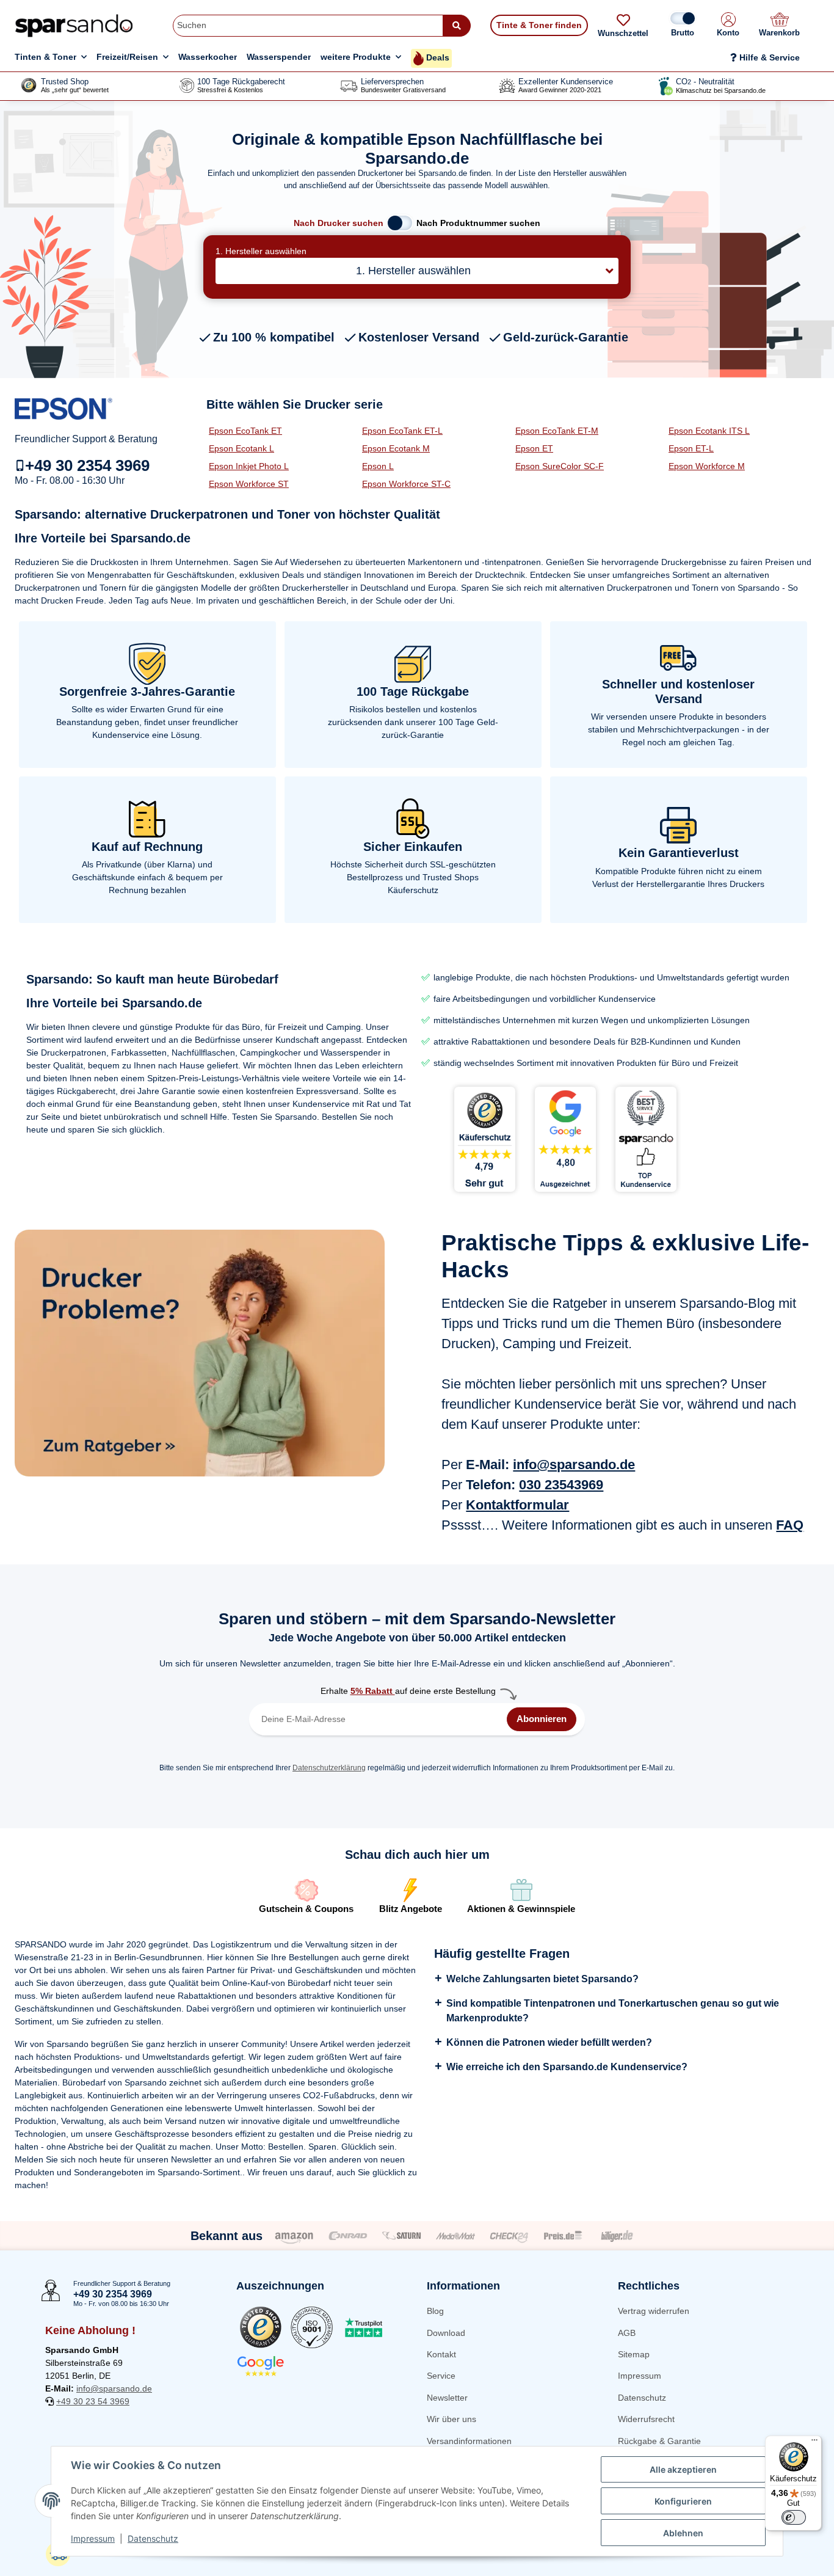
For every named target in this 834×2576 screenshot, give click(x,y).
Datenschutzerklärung (329, 1768)
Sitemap (634, 2354)
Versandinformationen (469, 2441)
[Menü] (814, 2443)
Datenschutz (642, 2398)
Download (446, 2333)
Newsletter (447, 2398)
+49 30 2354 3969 (87, 465)
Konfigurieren (683, 2501)
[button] (728, 26)
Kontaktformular (517, 1505)
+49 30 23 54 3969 (93, 2401)
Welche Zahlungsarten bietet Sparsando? (542, 1979)
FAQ (790, 1525)
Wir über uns (451, 2419)
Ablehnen (683, 2533)
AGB (627, 2333)
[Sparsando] (74, 25)
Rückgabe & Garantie (659, 2441)
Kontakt (441, 2354)
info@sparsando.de (574, 1465)
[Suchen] (457, 26)
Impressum (640, 2376)
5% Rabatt (373, 1691)
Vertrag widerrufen (654, 2311)
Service (441, 2376)
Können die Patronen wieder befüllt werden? (549, 2042)
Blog (435, 2311)
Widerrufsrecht (646, 2419)
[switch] (794, 2517)
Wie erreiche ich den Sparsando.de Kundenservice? (567, 2067)
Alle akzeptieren (683, 2469)
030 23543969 (561, 1485)
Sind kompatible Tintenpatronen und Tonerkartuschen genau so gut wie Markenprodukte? (613, 2011)
